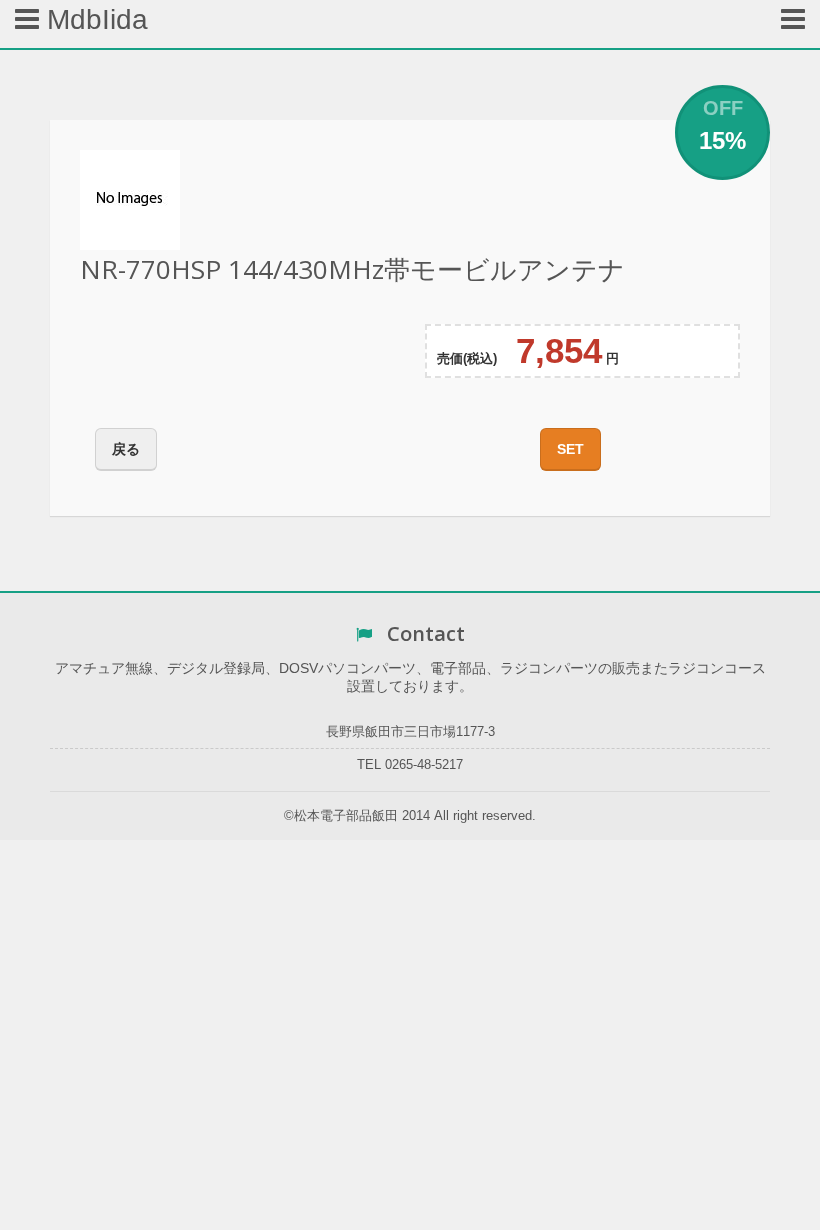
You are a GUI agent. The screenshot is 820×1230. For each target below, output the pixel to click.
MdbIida (93, 19)
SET (570, 449)
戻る (126, 449)
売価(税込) (467, 358)
